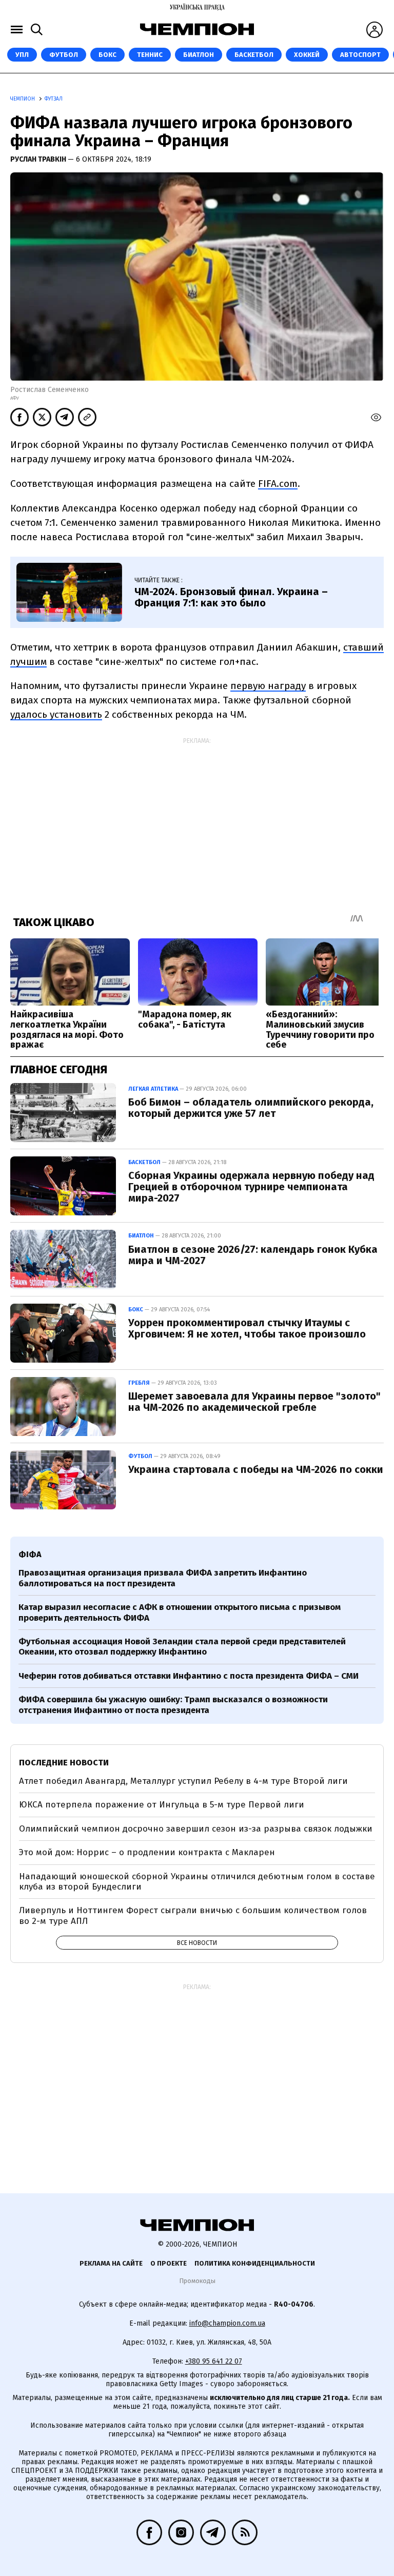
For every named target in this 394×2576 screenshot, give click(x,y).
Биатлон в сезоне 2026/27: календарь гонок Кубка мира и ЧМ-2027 (253, 1255)
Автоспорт (360, 55)
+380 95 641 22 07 (214, 2361)
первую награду (268, 686)
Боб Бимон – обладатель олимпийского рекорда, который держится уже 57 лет (251, 1108)
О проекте (169, 2263)
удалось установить (56, 714)
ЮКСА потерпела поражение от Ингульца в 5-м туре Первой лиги (162, 1805)
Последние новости (64, 1763)
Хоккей (307, 55)
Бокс (107, 55)
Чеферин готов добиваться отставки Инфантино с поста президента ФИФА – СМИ (189, 1676)
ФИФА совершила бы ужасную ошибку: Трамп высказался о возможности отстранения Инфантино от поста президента (173, 1705)
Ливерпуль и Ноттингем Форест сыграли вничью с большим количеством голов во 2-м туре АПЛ (193, 1915)
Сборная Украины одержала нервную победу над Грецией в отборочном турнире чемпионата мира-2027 (251, 1187)
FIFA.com (278, 484)
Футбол (64, 55)
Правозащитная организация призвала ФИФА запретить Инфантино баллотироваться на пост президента (163, 1578)
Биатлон (199, 55)
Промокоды (197, 2281)
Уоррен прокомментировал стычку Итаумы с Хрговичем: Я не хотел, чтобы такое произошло (247, 1328)
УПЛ (22, 55)
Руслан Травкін (39, 159)
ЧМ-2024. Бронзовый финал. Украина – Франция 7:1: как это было (231, 597)
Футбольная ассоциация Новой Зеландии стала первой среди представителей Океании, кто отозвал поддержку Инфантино (182, 1647)
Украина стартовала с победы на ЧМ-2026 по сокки (256, 1469)
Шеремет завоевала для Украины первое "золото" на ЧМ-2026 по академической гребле (254, 1402)
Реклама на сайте (111, 2263)
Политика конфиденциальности (255, 2263)
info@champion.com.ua (227, 2323)
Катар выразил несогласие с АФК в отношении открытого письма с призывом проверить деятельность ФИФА (180, 1612)
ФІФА (30, 1554)
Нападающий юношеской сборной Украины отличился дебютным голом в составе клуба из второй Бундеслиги (197, 1882)
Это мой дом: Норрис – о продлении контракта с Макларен (147, 1852)
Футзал (54, 99)
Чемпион (23, 99)
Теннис (150, 55)
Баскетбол (254, 55)
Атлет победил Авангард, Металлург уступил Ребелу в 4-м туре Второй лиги (183, 1781)
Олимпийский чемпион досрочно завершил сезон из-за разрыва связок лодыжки (196, 1829)
